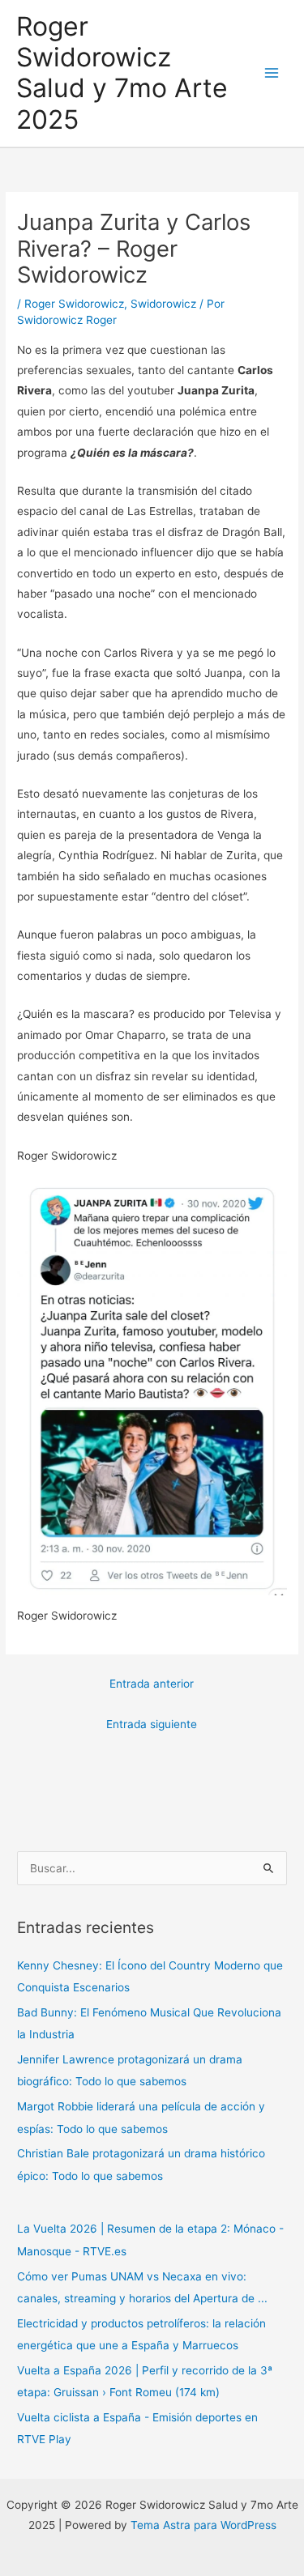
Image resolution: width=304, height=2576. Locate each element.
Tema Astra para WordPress (203, 2525)
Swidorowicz (163, 304)
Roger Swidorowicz (74, 304)
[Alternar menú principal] (272, 73)
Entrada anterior (152, 1684)
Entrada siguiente (152, 1724)
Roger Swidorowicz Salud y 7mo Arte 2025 (122, 73)
